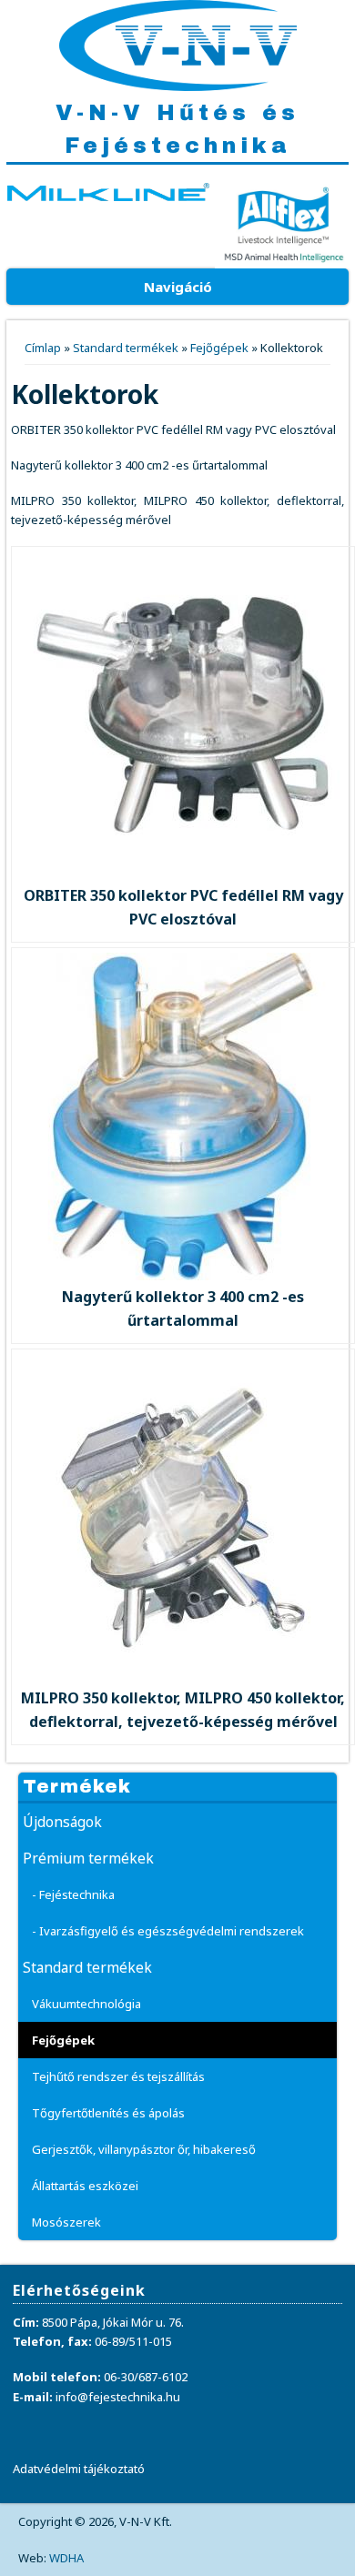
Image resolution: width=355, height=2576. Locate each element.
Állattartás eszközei (85, 2186)
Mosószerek (66, 2222)
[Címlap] (178, 86)
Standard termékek (126, 348)
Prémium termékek (88, 1858)
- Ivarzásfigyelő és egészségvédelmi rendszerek (168, 1931)
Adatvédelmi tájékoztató (79, 2469)
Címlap (43, 348)
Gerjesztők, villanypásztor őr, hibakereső (144, 2149)
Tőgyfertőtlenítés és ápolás (108, 2113)
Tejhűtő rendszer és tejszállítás (118, 2076)
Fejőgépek (219, 348)
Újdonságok (62, 1822)
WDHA (66, 2558)
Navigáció (178, 287)
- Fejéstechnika (73, 1894)
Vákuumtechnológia (86, 2004)
